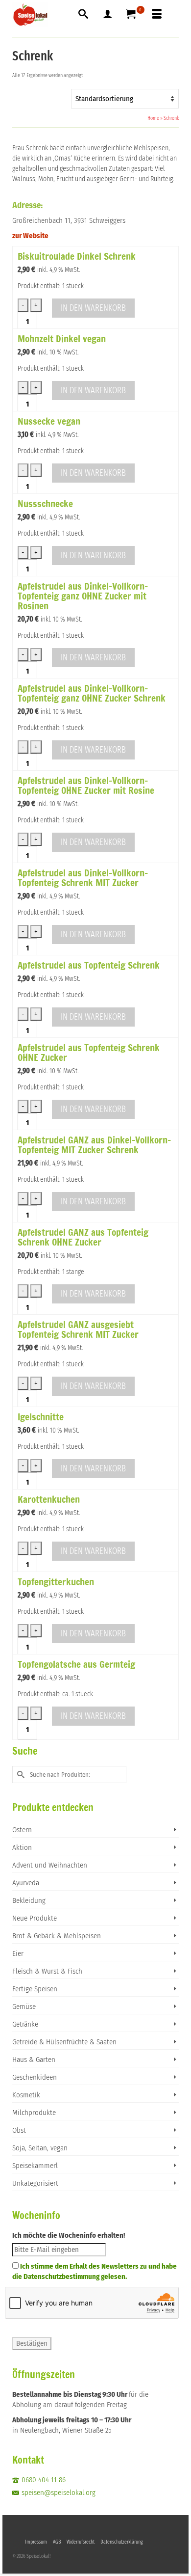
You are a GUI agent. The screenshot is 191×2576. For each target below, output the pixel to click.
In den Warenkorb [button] (93, 308)
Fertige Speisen (35, 1989)
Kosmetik (26, 2095)
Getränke (25, 2024)
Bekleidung (29, 1900)
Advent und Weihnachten (50, 1865)
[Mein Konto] (108, 15)
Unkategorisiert (35, 2183)
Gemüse (24, 2007)
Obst (19, 2130)
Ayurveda (26, 1883)
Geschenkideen (35, 2077)
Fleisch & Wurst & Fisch (47, 1971)
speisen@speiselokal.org (59, 2493)
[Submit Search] (20, 1775)
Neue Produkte (35, 1918)
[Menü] (157, 15)
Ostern (22, 1830)
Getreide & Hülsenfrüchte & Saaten (64, 2042)
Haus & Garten (34, 2060)
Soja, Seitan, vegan (40, 2148)
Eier (18, 1953)
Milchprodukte (34, 2113)
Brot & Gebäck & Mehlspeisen (57, 1936)
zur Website (30, 236)
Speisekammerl (35, 2166)
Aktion (22, 1847)
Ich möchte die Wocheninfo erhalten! (69, 2235)
